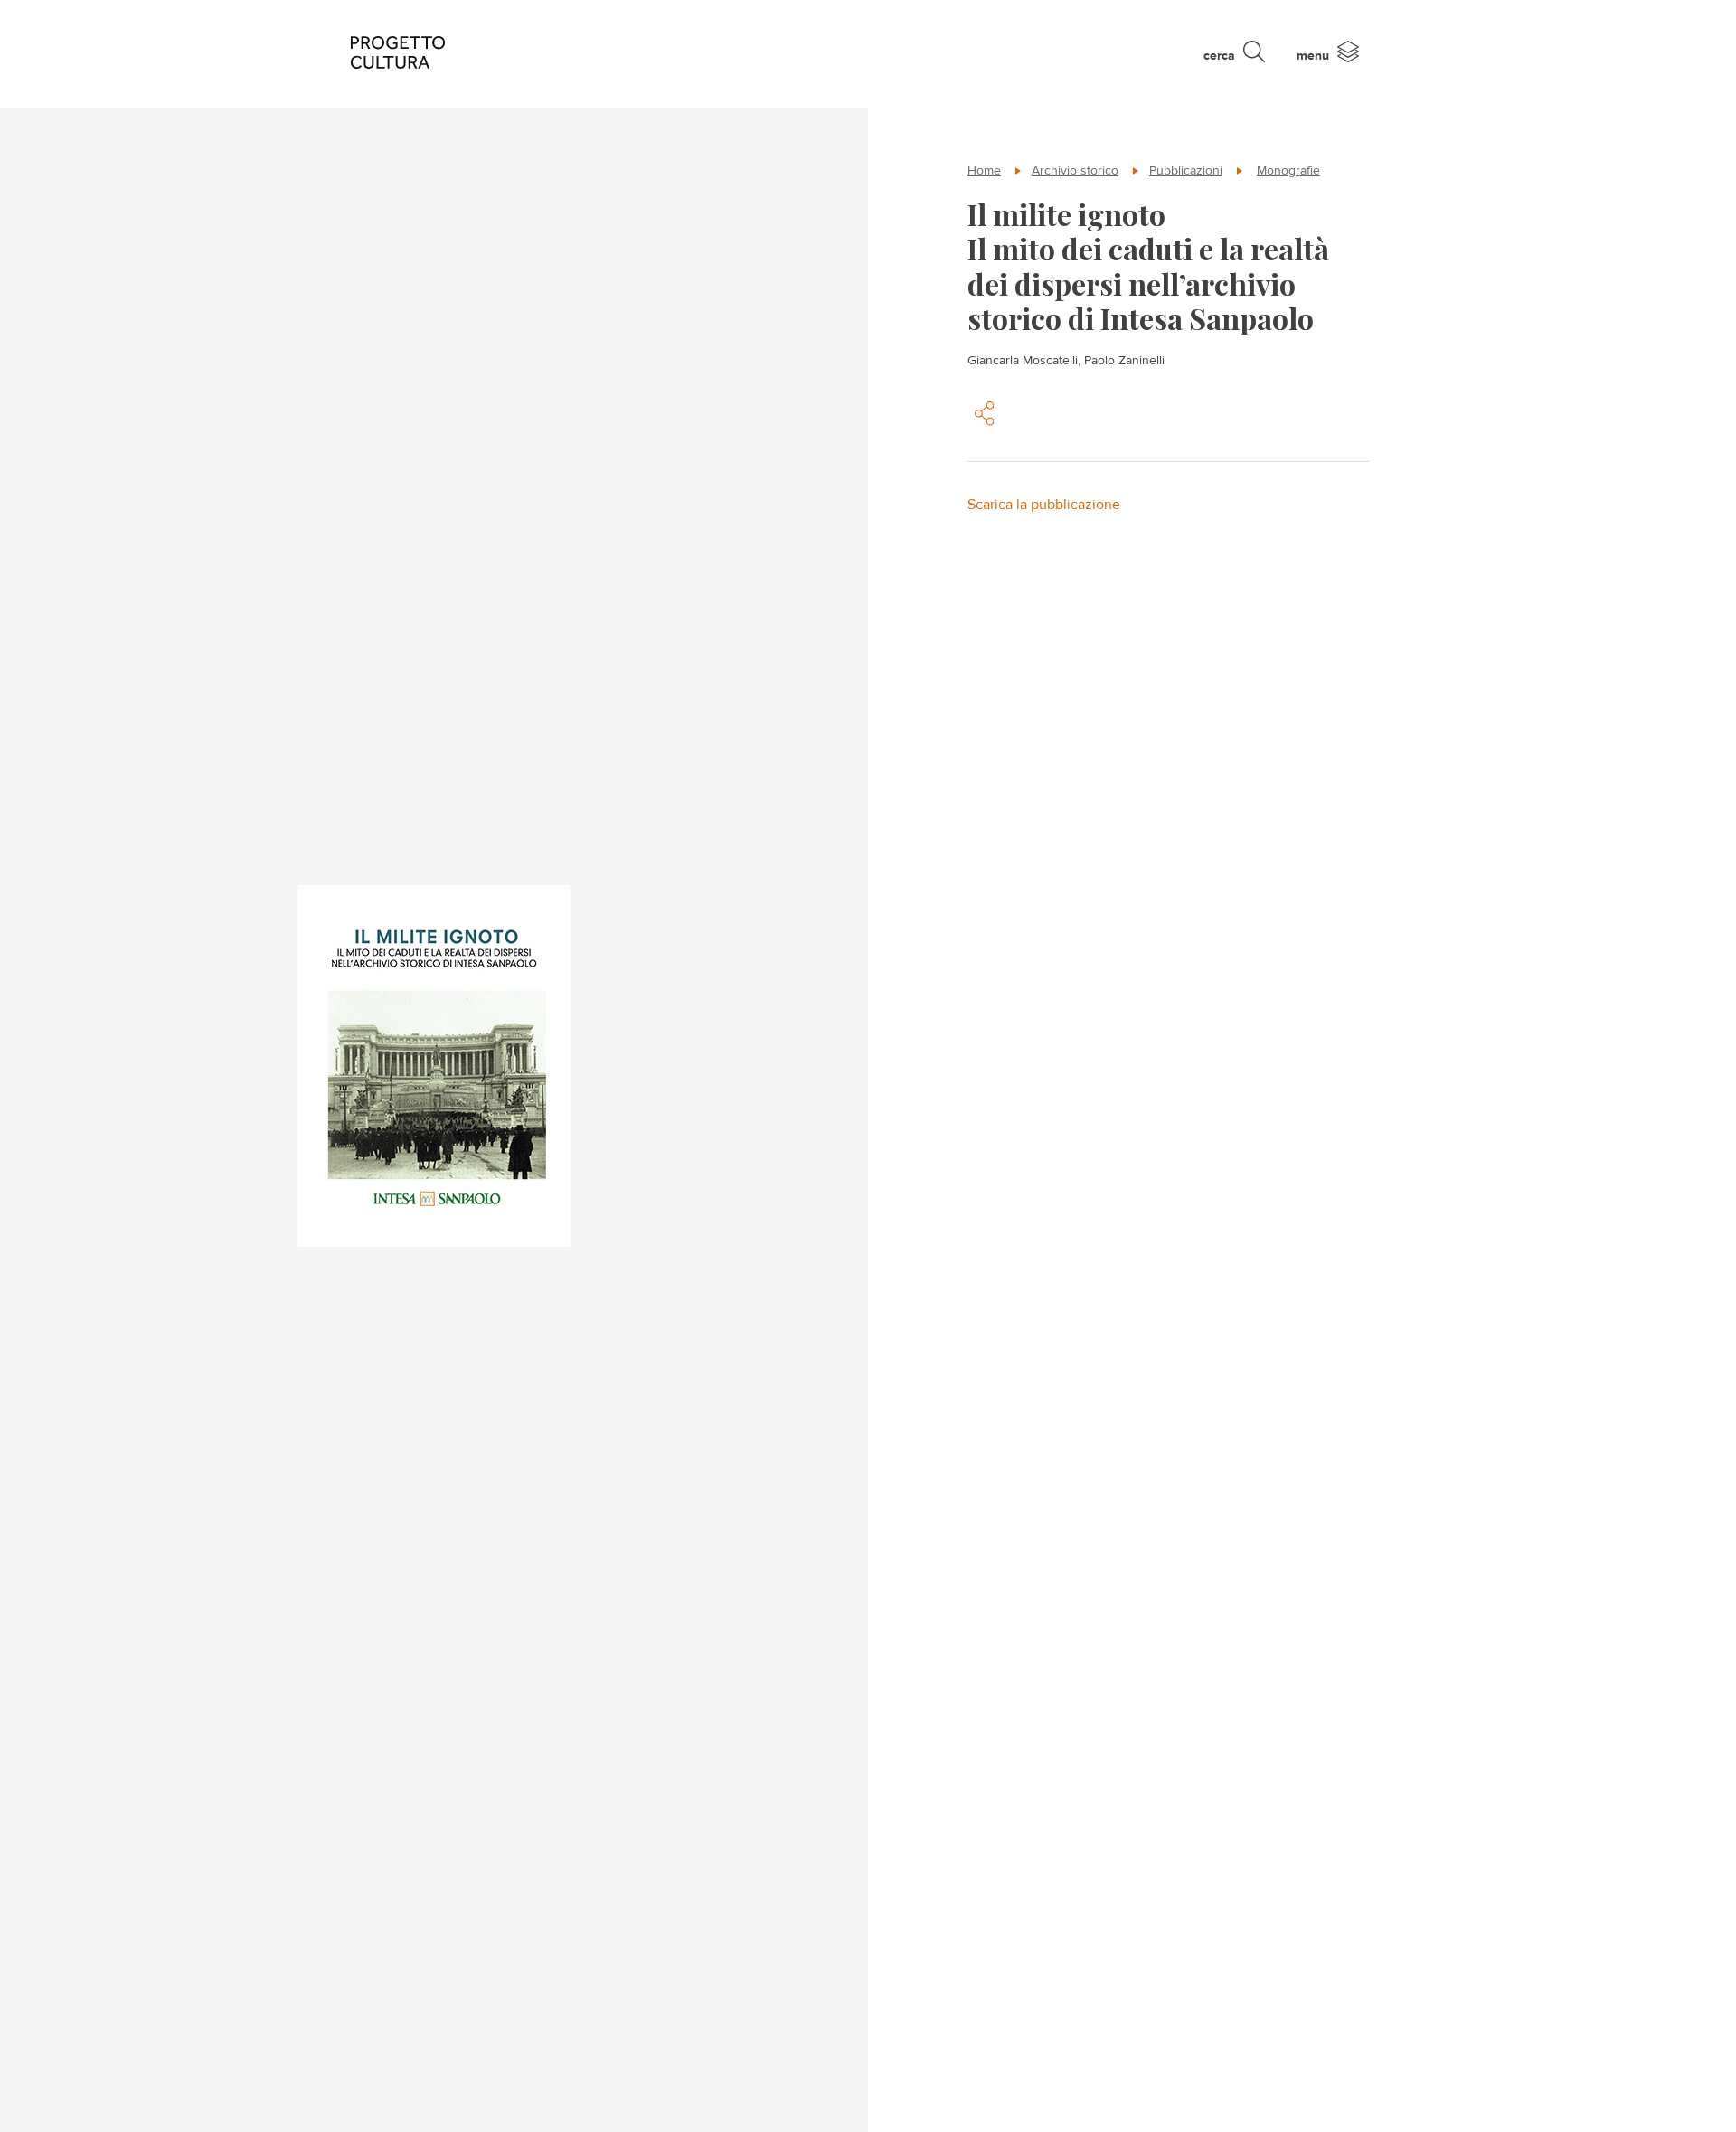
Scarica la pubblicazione (1044, 504)
